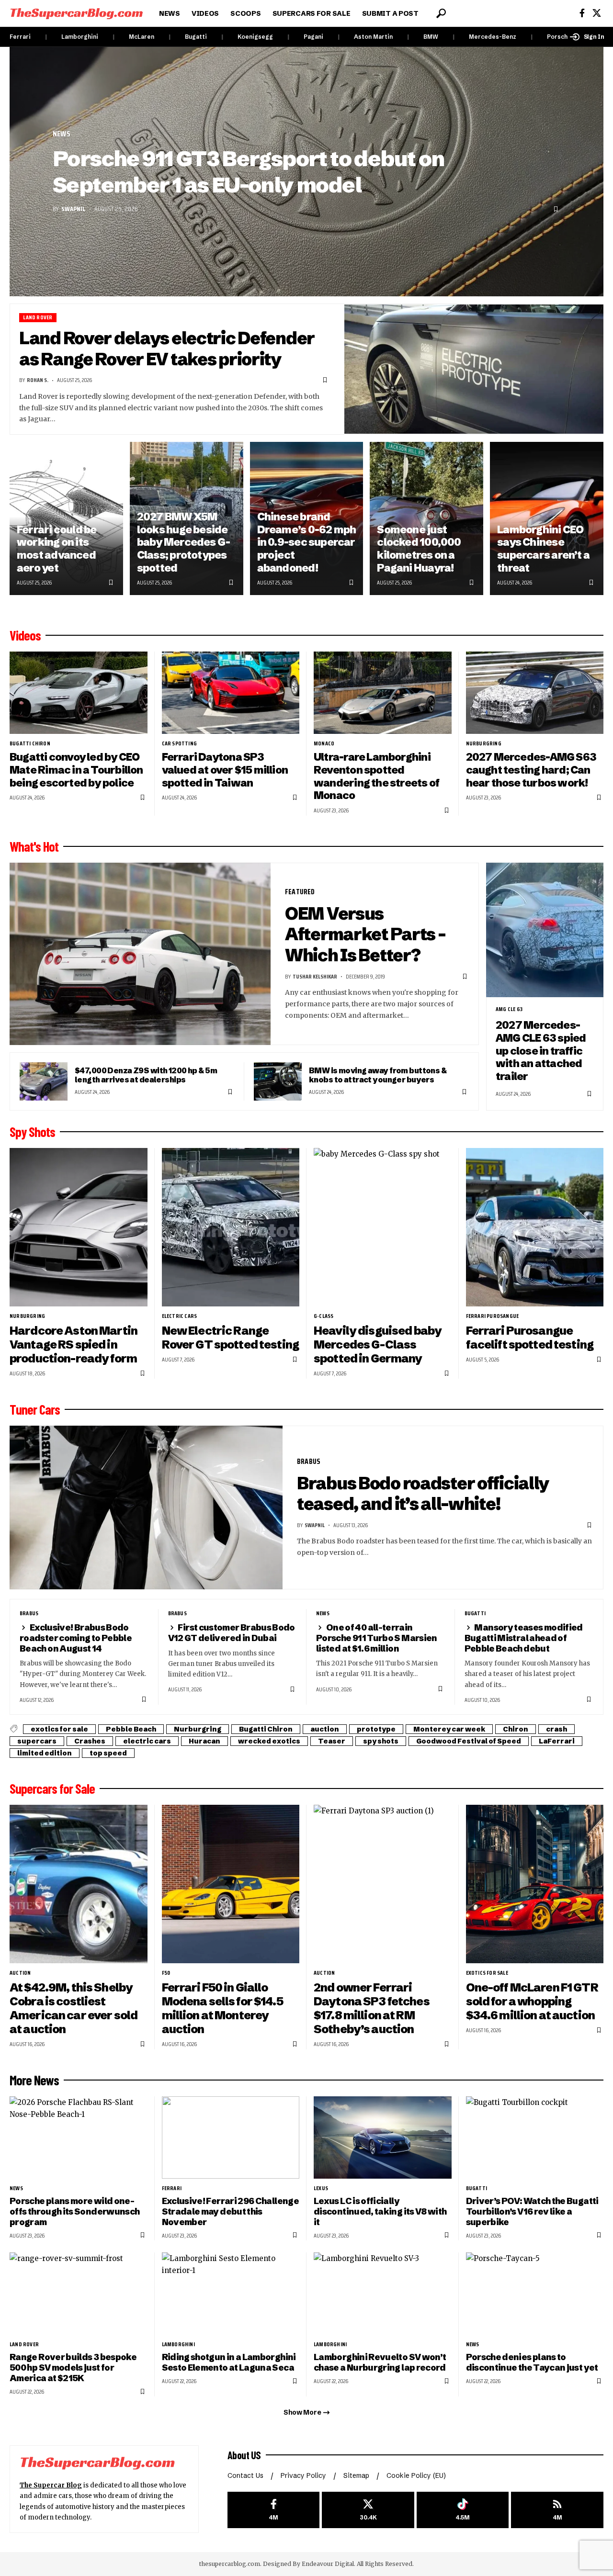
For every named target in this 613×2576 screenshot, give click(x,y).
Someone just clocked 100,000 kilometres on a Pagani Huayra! (419, 549)
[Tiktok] (463, 2510)
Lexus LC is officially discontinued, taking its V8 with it (380, 2211)
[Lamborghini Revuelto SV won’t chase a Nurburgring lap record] (383, 2294)
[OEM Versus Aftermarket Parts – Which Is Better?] (140, 954)
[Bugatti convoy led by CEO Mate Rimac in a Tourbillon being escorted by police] (79, 693)
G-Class (324, 1316)
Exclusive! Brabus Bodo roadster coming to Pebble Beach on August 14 (76, 1638)
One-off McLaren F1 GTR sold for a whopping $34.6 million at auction (532, 2001)
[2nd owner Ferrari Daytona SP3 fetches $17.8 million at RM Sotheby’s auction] (383, 1884)
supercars (37, 1741)
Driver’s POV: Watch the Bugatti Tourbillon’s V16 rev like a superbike (532, 2211)
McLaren (142, 37)
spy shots (381, 1741)
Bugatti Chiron (30, 743)
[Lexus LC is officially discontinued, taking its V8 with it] (383, 2138)
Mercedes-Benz (493, 37)
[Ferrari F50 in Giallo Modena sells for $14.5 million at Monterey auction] (231, 1884)
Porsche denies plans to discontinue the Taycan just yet (532, 2362)
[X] (597, 13)
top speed (108, 1753)
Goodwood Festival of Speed (469, 1741)
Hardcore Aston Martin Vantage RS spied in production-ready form (74, 1344)
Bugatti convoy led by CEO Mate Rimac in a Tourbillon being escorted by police (76, 770)
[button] (441, 13)
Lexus (321, 2188)
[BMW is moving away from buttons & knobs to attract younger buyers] (278, 1081)
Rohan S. (38, 380)
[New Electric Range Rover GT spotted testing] (231, 1227)
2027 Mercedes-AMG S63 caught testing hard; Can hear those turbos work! (531, 770)
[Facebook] (582, 13)
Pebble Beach (131, 1729)
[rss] (557, 2510)
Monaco (324, 743)
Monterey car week (449, 1729)
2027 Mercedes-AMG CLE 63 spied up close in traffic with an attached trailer (541, 1051)
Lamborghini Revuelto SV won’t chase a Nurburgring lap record (380, 2362)
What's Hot (34, 846)
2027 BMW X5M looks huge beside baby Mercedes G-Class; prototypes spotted (183, 542)
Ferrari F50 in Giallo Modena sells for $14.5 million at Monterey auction (222, 2008)
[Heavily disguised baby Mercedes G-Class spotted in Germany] (383, 1227)
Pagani (313, 37)
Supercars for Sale (52, 1789)
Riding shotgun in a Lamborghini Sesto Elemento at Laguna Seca (229, 2362)
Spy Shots (32, 1132)
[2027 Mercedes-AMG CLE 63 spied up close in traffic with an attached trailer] (545, 930)
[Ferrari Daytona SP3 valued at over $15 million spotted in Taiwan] (231, 693)
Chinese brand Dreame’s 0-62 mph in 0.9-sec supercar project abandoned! (307, 542)
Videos (25, 635)
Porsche (559, 37)
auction (325, 1729)
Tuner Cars (35, 1409)
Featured (300, 892)
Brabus (309, 1461)
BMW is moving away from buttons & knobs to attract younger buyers (378, 1075)
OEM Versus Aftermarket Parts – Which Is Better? (365, 934)
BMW (431, 37)
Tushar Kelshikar (315, 976)
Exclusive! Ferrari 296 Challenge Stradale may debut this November (230, 2211)
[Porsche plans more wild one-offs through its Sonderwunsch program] (79, 2138)
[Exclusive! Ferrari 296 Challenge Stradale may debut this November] (231, 2138)
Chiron (516, 1729)
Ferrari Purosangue (493, 1316)
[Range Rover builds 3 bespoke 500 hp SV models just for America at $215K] (79, 2294)
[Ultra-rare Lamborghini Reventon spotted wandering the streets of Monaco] (383, 693)
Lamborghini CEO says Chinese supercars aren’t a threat (543, 549)
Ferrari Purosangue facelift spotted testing (530, 1338)
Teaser (332, 1741)
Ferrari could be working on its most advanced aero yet (57, 549)
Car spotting (179, 743)
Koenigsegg (255, 37)
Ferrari (20, 37)
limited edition (45, 1753)
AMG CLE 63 (509, 1009)
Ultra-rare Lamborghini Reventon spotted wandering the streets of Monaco (376, 776)
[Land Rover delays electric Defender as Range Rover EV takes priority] (474, 369)
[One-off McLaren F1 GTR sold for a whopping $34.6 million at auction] (535, 1884)
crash (556, 1729)
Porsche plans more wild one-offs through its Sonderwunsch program (74, 2211)
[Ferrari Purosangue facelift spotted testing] (535, 1227)
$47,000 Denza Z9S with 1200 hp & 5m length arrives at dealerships (146, 1075)
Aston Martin (373, 37)
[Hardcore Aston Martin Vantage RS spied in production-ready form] (79, 1227)
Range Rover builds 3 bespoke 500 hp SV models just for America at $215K (73, 2368)
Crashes (90, 1741)
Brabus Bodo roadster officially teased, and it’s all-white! (423, 1494)
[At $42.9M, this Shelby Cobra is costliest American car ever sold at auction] (79, 1884)
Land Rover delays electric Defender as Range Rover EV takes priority (167, 349)
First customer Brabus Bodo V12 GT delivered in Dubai (232, 1633)
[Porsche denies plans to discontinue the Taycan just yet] (535, 2294)
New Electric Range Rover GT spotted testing (230, 1338)
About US (244, 2455)
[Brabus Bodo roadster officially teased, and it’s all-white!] (146, 1507)
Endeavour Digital (328, 2564)
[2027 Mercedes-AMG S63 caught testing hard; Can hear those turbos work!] (535, 693)
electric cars (180, 1316)
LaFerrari (557, 1741)
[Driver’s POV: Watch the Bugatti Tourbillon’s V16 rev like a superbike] (535, 2138)
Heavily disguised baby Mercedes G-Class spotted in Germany (378, 1344)
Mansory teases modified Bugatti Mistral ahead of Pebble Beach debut (524, 1638)
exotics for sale (59, 1729)
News (62, 134)
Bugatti (196, 37)
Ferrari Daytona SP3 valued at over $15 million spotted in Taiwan (225, 770)
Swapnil (73, 209)
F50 (166, 1973)
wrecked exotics (269, 1741)
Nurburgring (484, 743)
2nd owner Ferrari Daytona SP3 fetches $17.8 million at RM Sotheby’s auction (372, 2008)
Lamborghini (80, 37)
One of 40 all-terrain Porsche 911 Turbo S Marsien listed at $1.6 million (377, 1638)
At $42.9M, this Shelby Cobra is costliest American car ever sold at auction (74, 2008)
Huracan (204, 1741)
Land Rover (38, 318)
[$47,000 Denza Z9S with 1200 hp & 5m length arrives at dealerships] (44, 1081)
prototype (376, 1729)
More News (34, 2080)
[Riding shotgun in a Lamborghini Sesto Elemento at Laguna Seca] (231, 2294)
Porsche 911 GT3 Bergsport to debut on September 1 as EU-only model (249, 172)
